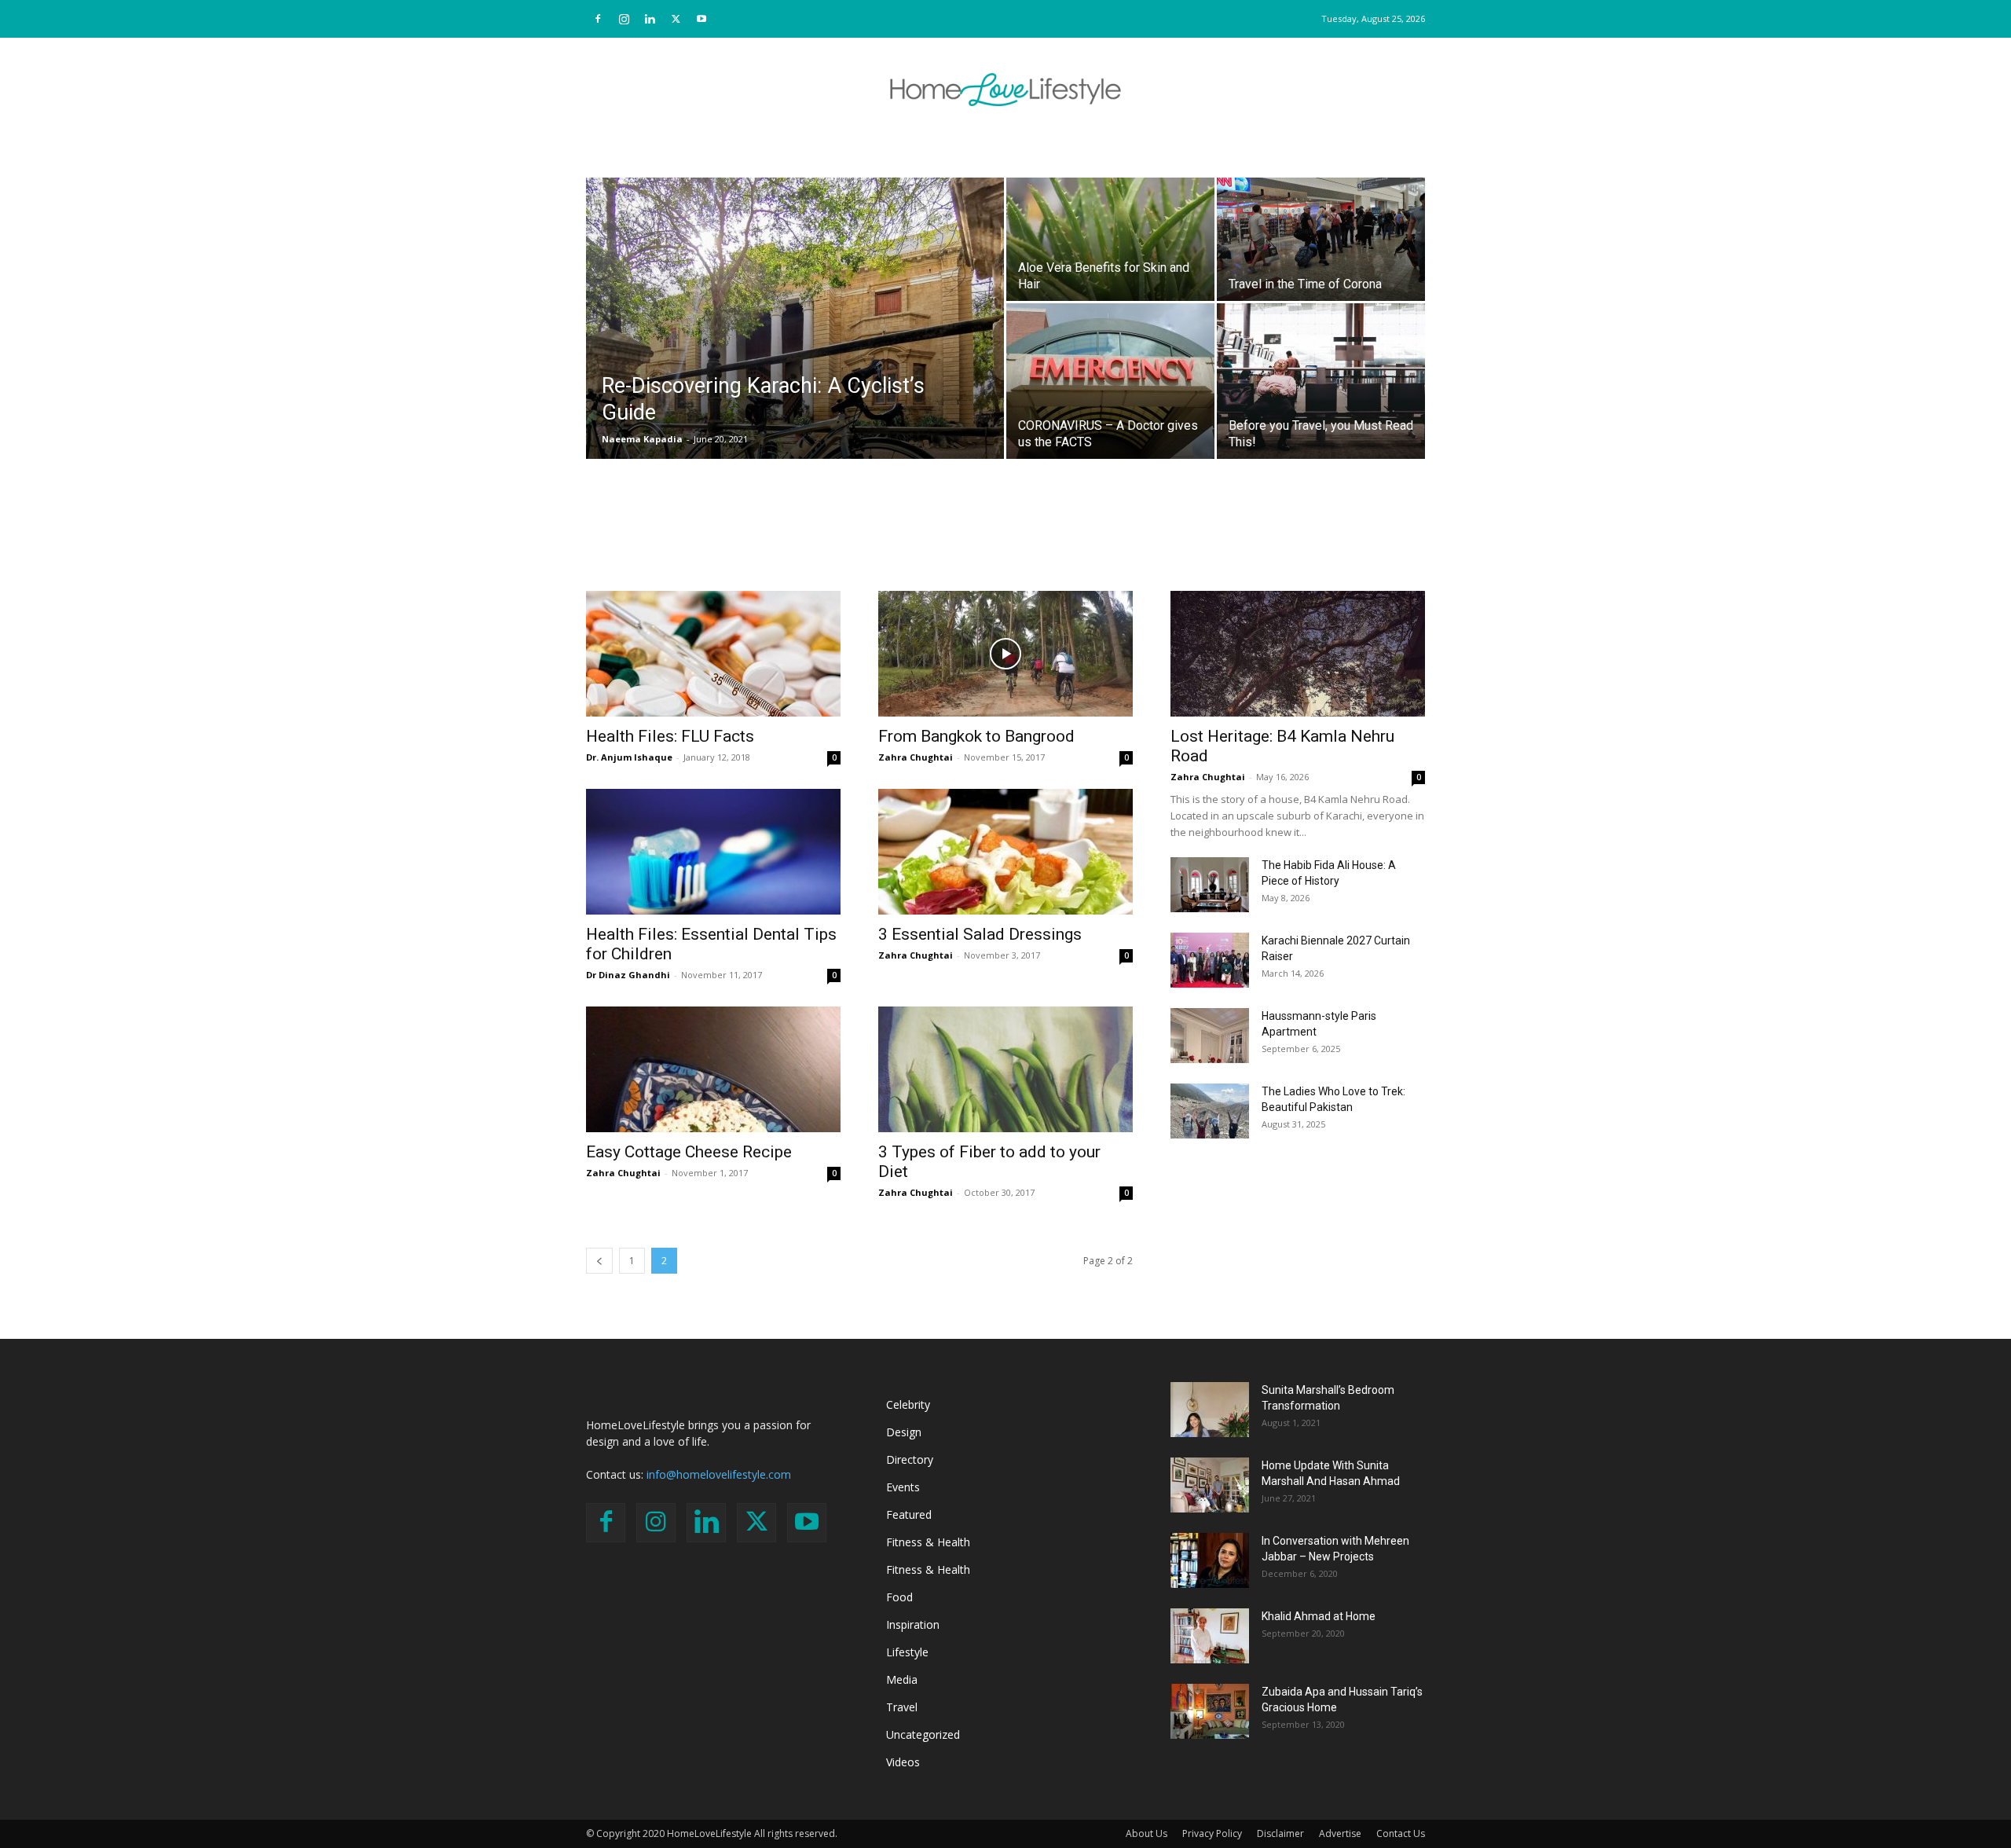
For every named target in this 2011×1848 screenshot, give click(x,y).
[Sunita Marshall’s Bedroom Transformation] (1210, 1410)
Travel (902, 1707)
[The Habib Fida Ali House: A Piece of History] (1210, 885)
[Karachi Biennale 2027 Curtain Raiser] (1210, 960)
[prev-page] (599, 1261)
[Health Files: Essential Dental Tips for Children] (713, 852)
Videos (903, 1762)
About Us (1147, 1833)
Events (903, 1487)
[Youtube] (701, 19)
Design (904, 1432)
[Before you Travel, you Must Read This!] (1321, 381)
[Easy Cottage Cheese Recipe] (713, 1069)
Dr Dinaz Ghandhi (628, 975)
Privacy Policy (1212, 1833)
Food (899, 1597)
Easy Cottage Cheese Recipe (689, 1152)
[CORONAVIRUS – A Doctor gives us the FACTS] (1110, 381)
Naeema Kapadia (642, 439)
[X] (676, 19)
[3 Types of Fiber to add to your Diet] (1005, 1069)
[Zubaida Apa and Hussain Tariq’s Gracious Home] (1210, 1711)
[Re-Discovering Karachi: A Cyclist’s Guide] (795, 327)
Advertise (1340, 1833)
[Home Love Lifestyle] (1005, 90)
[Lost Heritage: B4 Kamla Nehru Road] (1298, 654)
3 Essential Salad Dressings (980, 934)
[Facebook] (598, 19)
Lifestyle (907, 1652)
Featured (909, 1514)
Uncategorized (923, 1734)
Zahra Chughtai (916, 757)
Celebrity (908, 1404)
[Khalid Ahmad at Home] (1210, 1636)
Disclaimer (1280, 1833)
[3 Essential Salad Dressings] (1005, 852)
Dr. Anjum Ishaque (629, 757)
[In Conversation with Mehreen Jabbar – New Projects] (1210, 1560)
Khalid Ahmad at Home (1319, 1616)
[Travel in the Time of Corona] (1321, 223)
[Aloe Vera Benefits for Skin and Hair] (1110, 223)
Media (902, 1679)
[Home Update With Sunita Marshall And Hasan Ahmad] (1210, 1485)
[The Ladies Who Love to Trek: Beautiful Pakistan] (1210, 1111)
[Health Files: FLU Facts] (713, 654)
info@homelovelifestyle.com (719, 1474)
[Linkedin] (650, 19)
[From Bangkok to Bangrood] (1005, 654)
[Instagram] (624, 19)
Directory (910, 1459)
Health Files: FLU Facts (670, 736)
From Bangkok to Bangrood (976, 736)
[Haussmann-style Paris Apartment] (1210, 1036)
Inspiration (913, 1624)
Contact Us (1401, 1833)
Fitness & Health (928, 1542)
